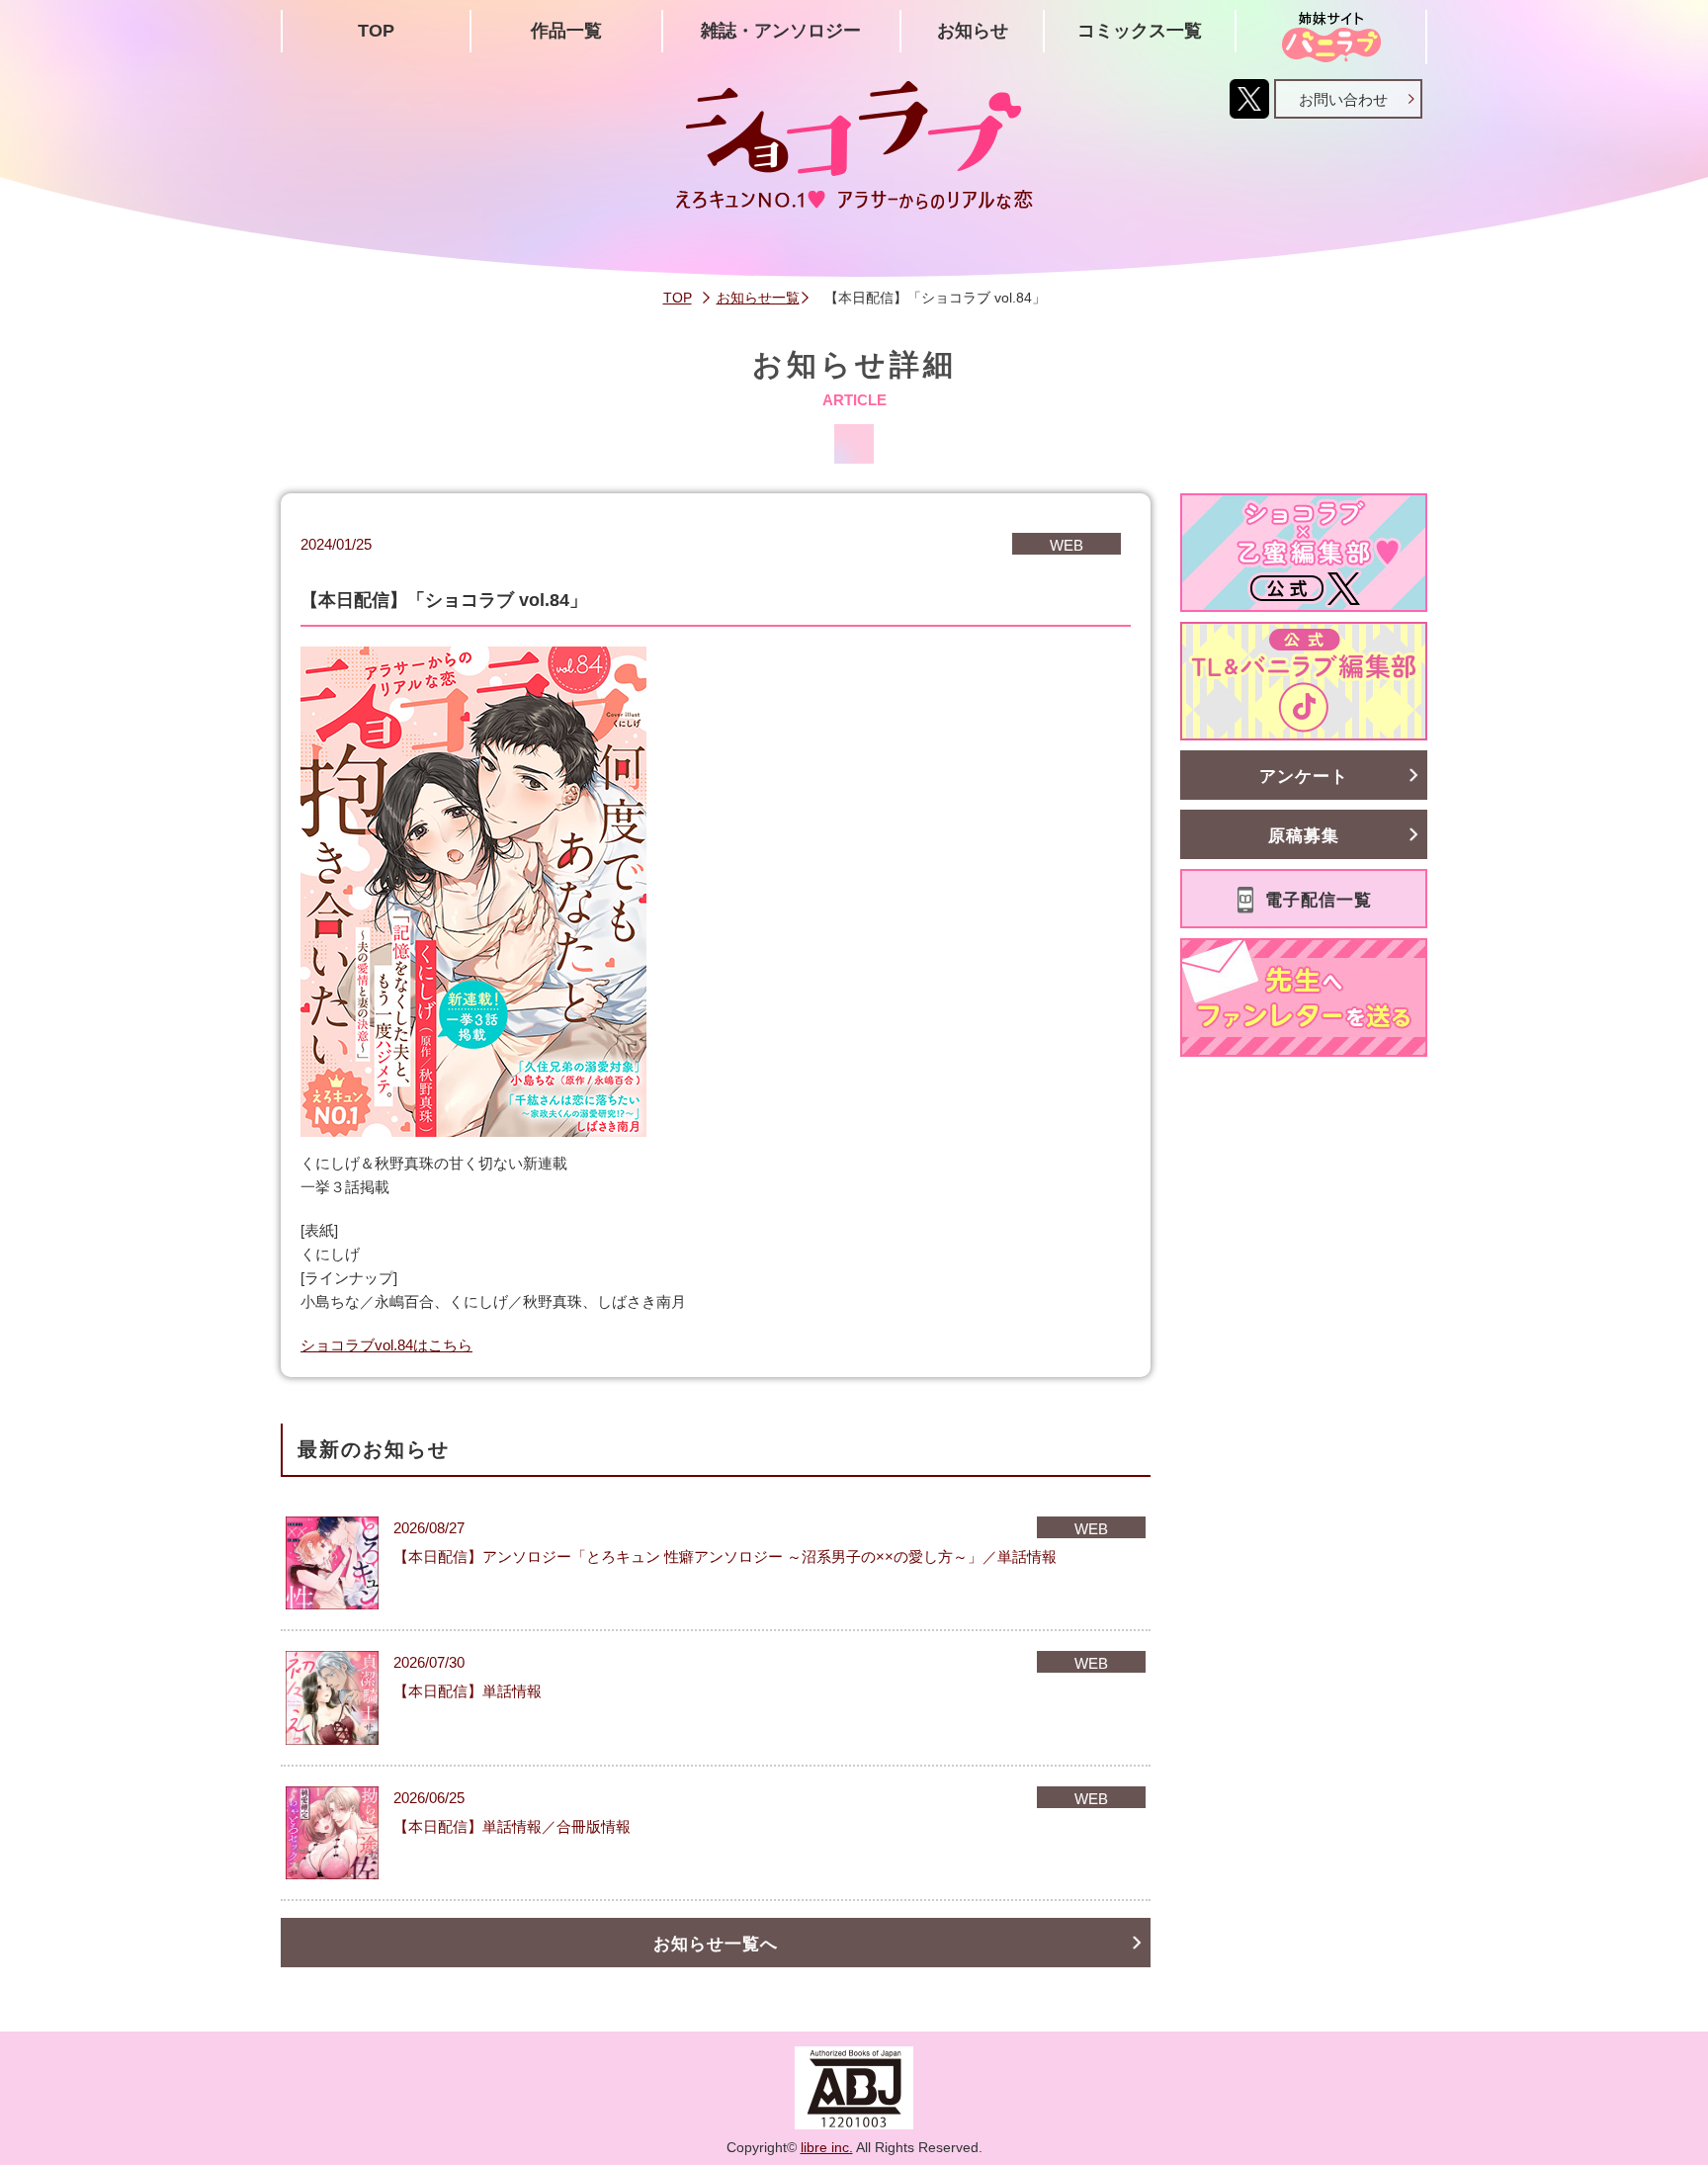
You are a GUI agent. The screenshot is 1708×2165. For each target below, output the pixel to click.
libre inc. (827, 2147)
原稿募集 (1304, 836)
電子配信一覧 (1319, 900)
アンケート (1304, 777)
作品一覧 (566, 31)
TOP (376, 31)
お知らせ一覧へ (716, 1944)
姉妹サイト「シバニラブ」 (1331, 37)
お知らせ (973, 31)
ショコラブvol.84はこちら (386, 1345)
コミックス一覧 (1140, 31)
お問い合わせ (1343, 99)
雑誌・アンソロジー (781, 31)
